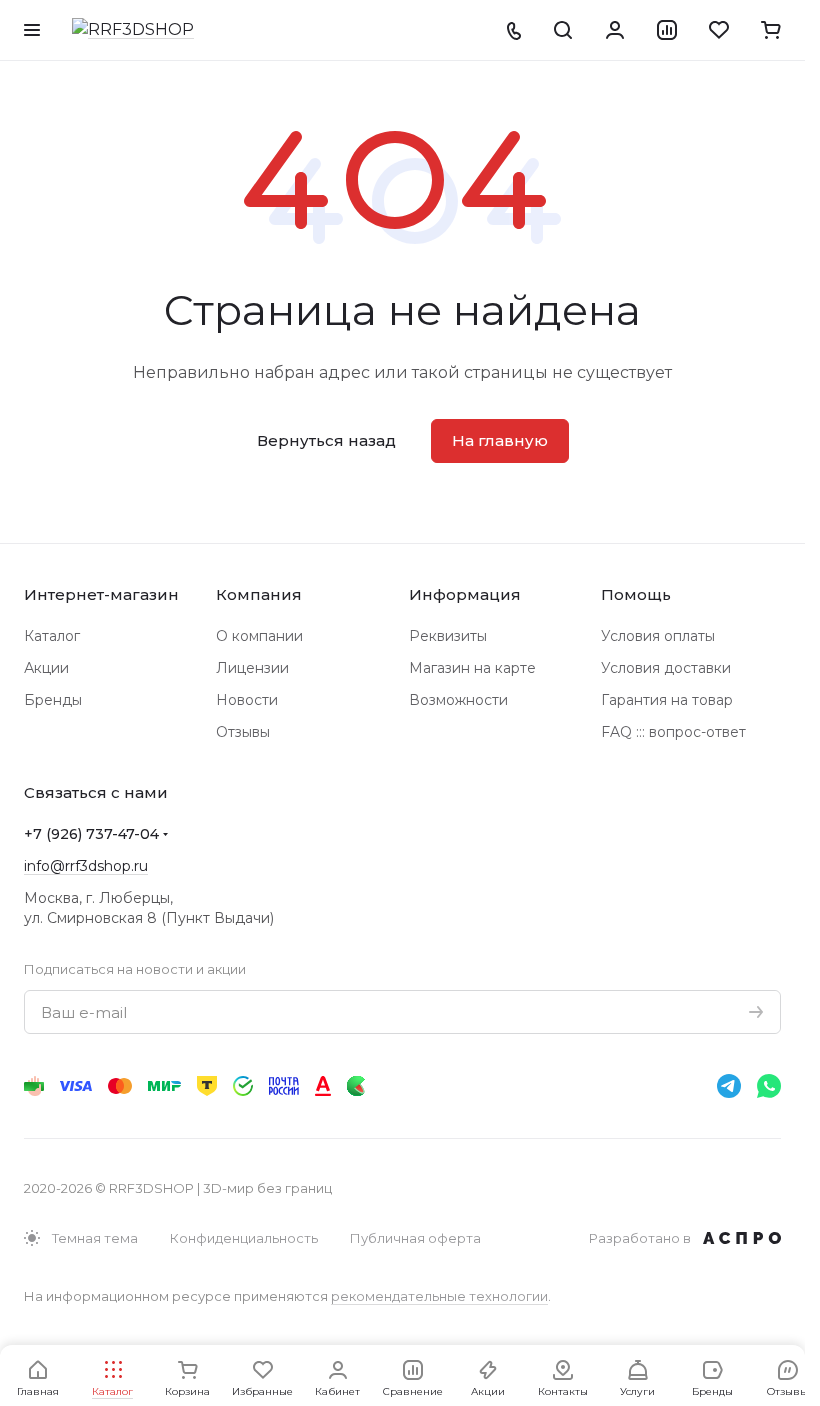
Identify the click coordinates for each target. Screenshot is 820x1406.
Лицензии (252, 668)
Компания (259, 594)
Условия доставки (666, 668)
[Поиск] (563, 30)
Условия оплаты (658, 636)
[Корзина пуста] (771, 30)
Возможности (458, 700)
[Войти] (615, 30)
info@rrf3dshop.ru (86, 866)
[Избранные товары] (719, 30)
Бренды (53, 700)
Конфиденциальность (244, 1238)
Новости (247, 700)
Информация (465, 594)
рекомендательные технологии (439, 1296)
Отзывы (243, 732)
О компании (259, 636)
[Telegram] (729, 1086)
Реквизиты (448, 636)
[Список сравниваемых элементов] (667, 30)
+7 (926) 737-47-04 (91, 834)
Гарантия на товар (667, 700)
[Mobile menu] (32, 30)
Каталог (52, 636)
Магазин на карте (472, 668)
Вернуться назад (326, 440)
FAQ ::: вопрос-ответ (673, 732)
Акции (46, 668)
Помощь (636, 594)
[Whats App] (769, 1086)
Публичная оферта (415, 1238)
